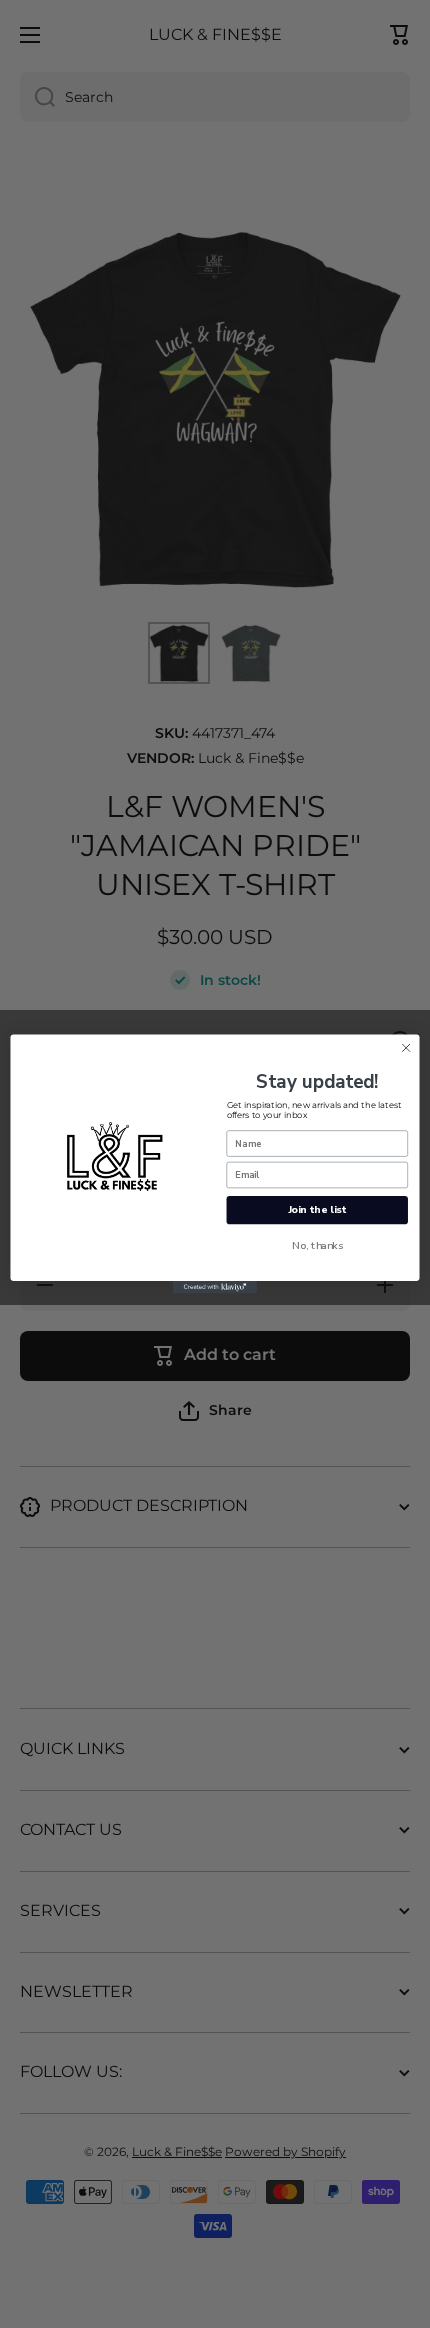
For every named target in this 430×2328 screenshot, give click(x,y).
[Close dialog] (406, 1048)
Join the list (317, 1210)
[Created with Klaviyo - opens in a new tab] (215, 1287)
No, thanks (317, 1245)
